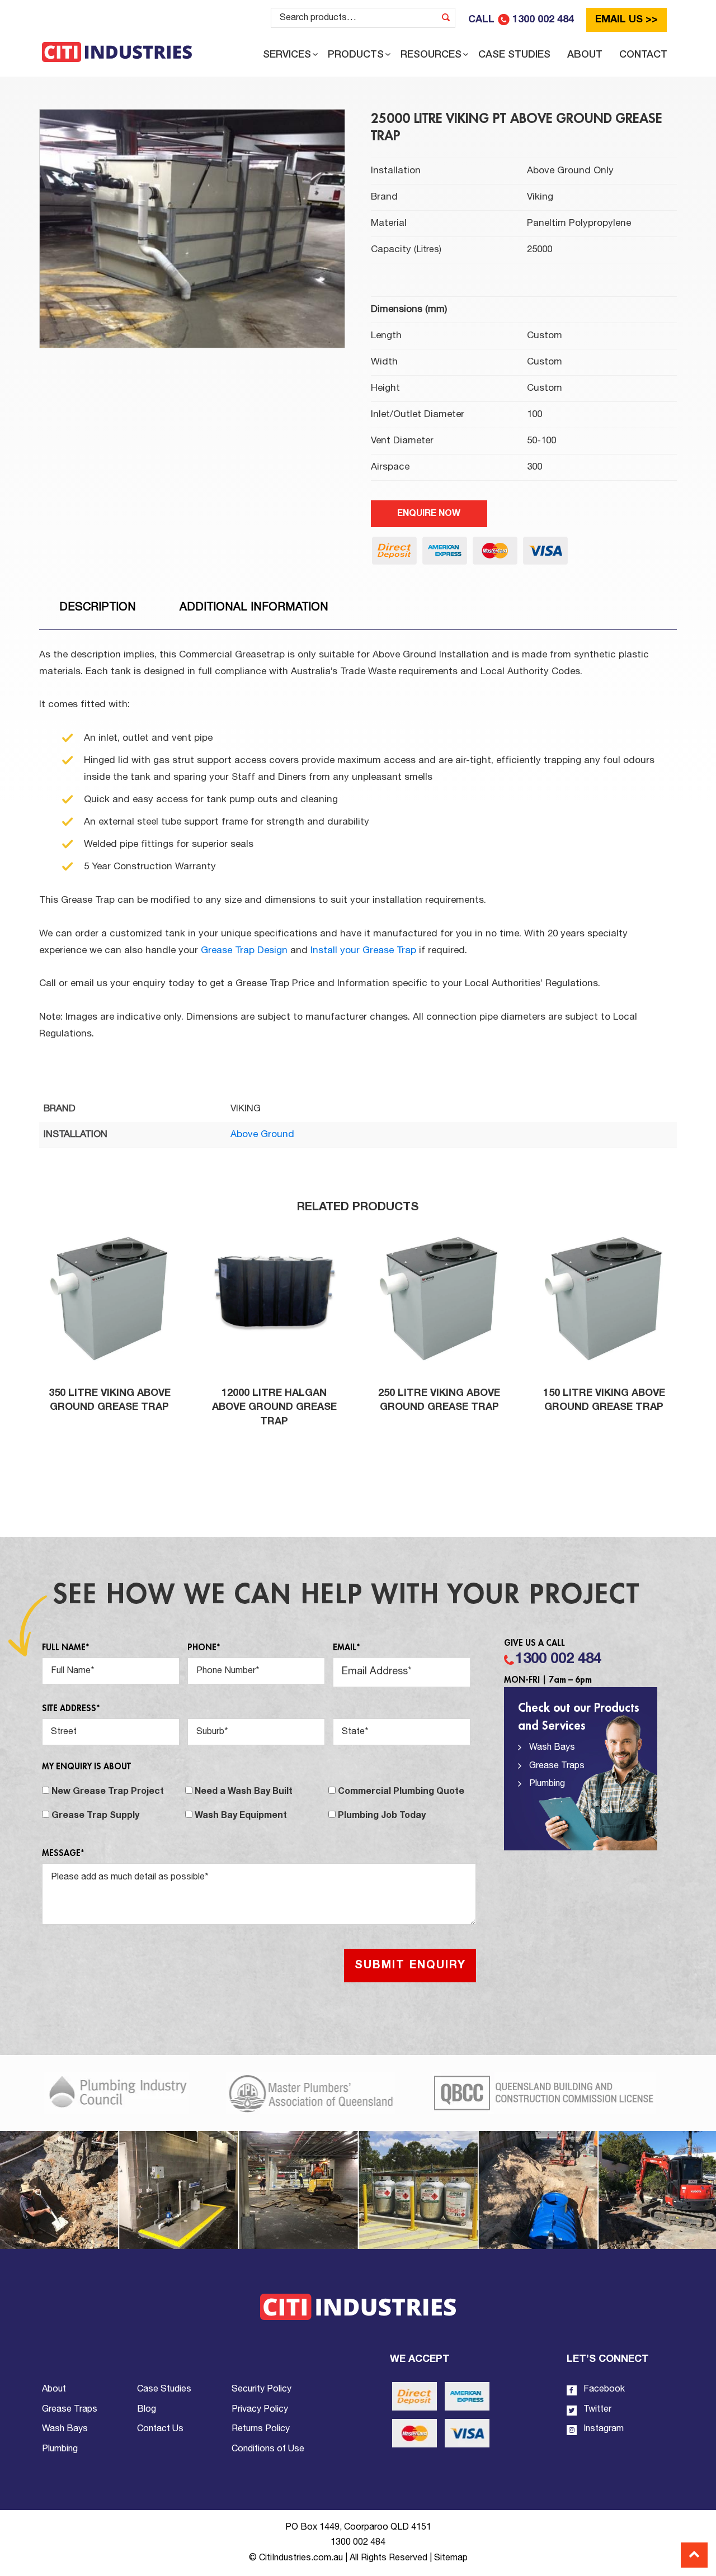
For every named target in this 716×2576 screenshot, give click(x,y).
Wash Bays (552, 1748)
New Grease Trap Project (108, 1792)
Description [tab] (98, 608)
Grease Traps (557, 1766)
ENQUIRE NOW (429, 514)
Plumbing (547, 1784)
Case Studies (164, 2389)
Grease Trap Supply (95, 1816)
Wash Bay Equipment (241, 1816)
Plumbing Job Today (382, 1816)
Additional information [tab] (254, 608)
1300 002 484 (558, 1659)
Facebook (603, 2389)
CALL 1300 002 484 (521, 20)
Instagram (602, 2429)
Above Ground (262, 1135)
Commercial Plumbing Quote (401, 1792)
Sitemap (451, 2558)
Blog (147, 2409)
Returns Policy (261, 2429)
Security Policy (262, 2389)
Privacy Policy (260, 2409)
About (54, 2389)
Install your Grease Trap (363, 951)
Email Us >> (626, 20)
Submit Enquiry (410, 1966)
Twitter (596, 2409)
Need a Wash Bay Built (244, 1792)
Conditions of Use (268, 2449)
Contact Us (160, 2429)
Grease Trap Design (244, 951)
